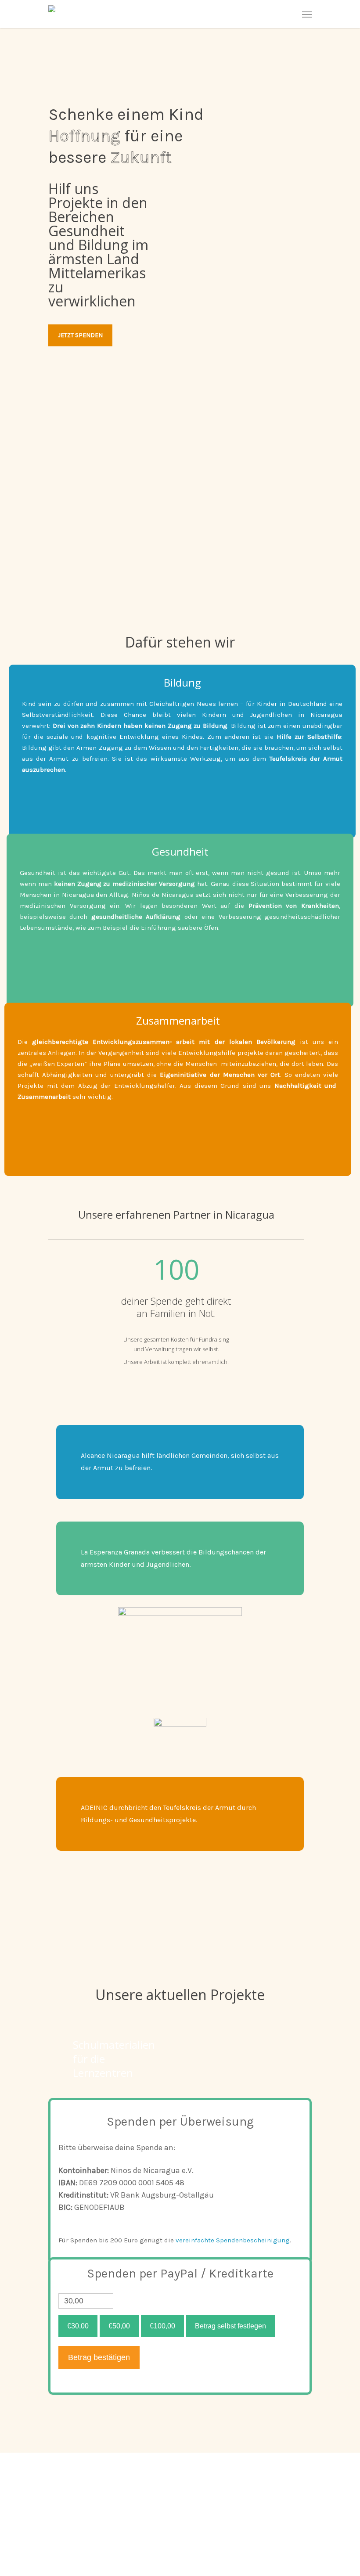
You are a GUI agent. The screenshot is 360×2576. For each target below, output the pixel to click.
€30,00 (78, 2326)
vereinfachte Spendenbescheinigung (233, 2240)
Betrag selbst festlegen (230, 2326)
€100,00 (162, 2326)
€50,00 (119, 2326)
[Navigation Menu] (307, 14)
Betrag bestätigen (99, 2357)
